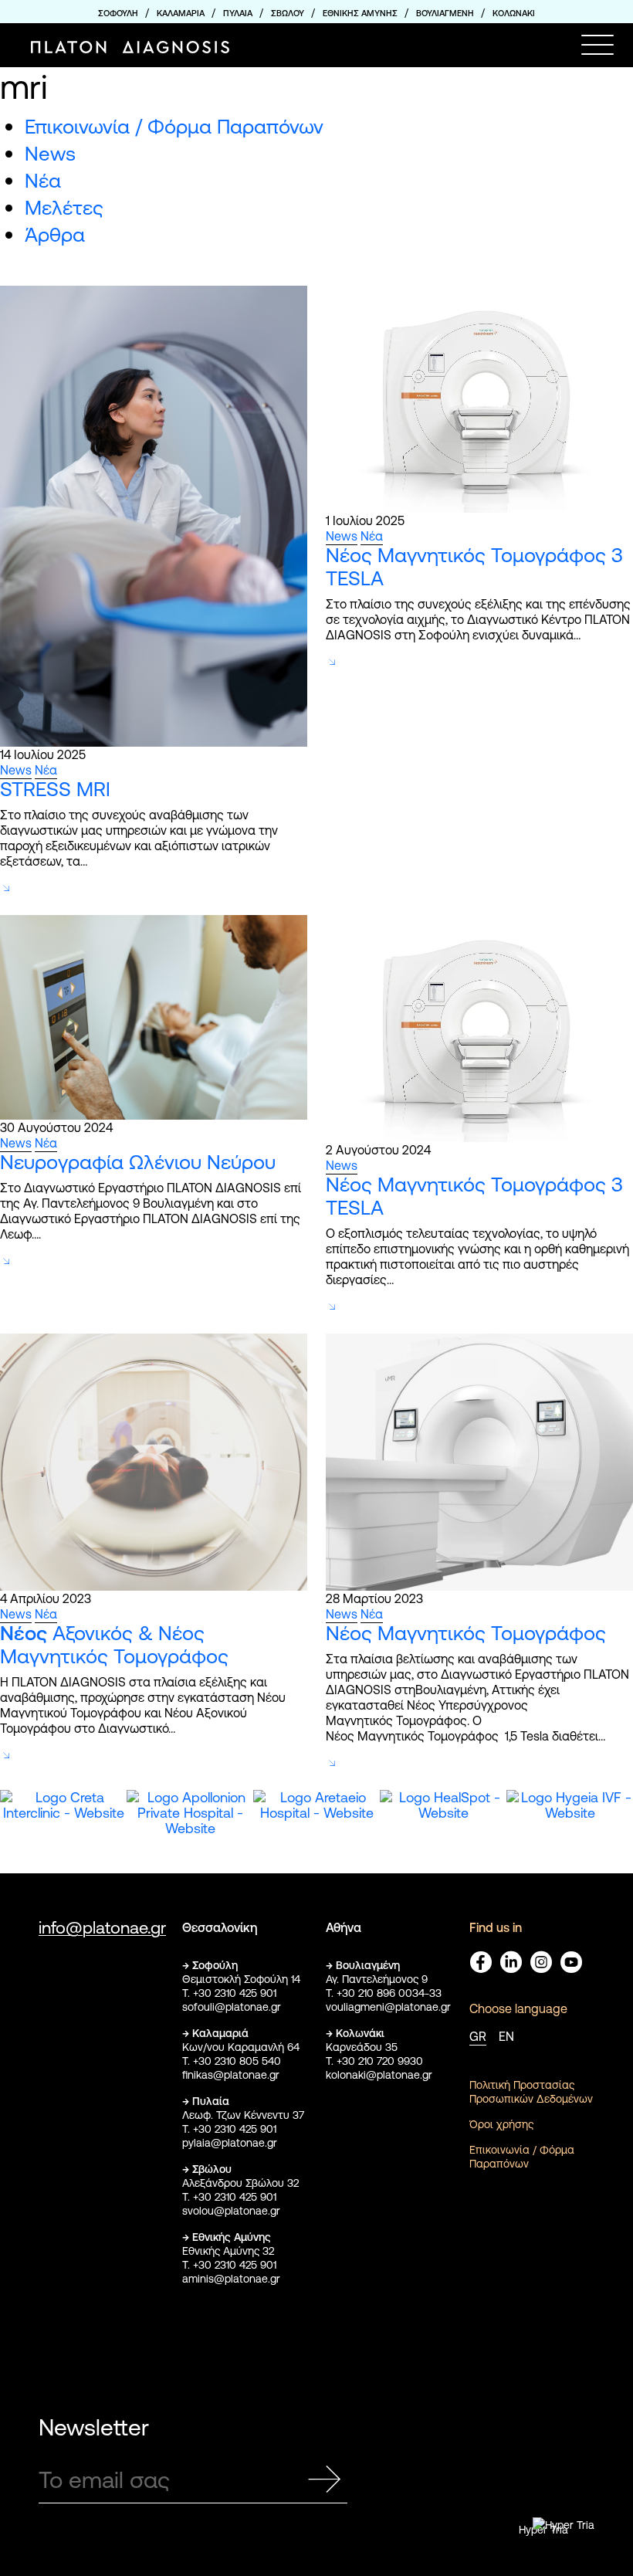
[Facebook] (481, 1962)
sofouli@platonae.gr (232, 2007)
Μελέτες (64, 207)
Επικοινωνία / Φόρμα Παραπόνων (174, 126)
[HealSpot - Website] (320, 1832)
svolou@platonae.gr (231, 2211)
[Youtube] (571, 1962)
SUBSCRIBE (324, 2480)
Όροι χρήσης (501, 2124)
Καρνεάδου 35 (362, 2047)
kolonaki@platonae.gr (379, 2075)
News (50, 153)
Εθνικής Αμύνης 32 (228, 2251)
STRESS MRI (55, 789)
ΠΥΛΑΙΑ (238, 13)
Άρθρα (55, 234)
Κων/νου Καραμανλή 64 (241, 2047)
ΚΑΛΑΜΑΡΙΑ (181, 13)
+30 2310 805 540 (237, 2061)
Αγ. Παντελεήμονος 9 (377, 1979)
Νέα (43, 180)
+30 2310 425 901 (235, 1993)
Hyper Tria (543, 2530)
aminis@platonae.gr (231, 2279)
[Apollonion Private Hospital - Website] (66, 1832)
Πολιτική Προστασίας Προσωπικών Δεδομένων (531, 2092)
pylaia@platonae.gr (230, 2143)
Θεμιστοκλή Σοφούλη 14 (241, 1979)
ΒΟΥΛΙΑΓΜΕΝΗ (445, 13)
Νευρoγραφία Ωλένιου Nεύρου (138, 1162)
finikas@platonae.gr (231, 2075)
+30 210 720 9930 (380, 2061)
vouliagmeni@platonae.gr (388, 2007)
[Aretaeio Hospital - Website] (193, 1832)
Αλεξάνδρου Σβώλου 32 (240, 2183)
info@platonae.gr (102, 1928)
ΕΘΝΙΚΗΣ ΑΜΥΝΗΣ (360, 13)
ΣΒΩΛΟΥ (288, 13)
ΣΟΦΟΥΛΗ (118, 13)
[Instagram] (541, 1962)
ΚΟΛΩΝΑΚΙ (514, 13)
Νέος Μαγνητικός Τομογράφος (466, 1633)
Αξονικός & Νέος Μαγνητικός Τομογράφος (114, 1644)
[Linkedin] (511, 1962)
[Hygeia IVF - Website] (446, 1832)
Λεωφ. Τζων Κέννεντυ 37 (243, 2115)
